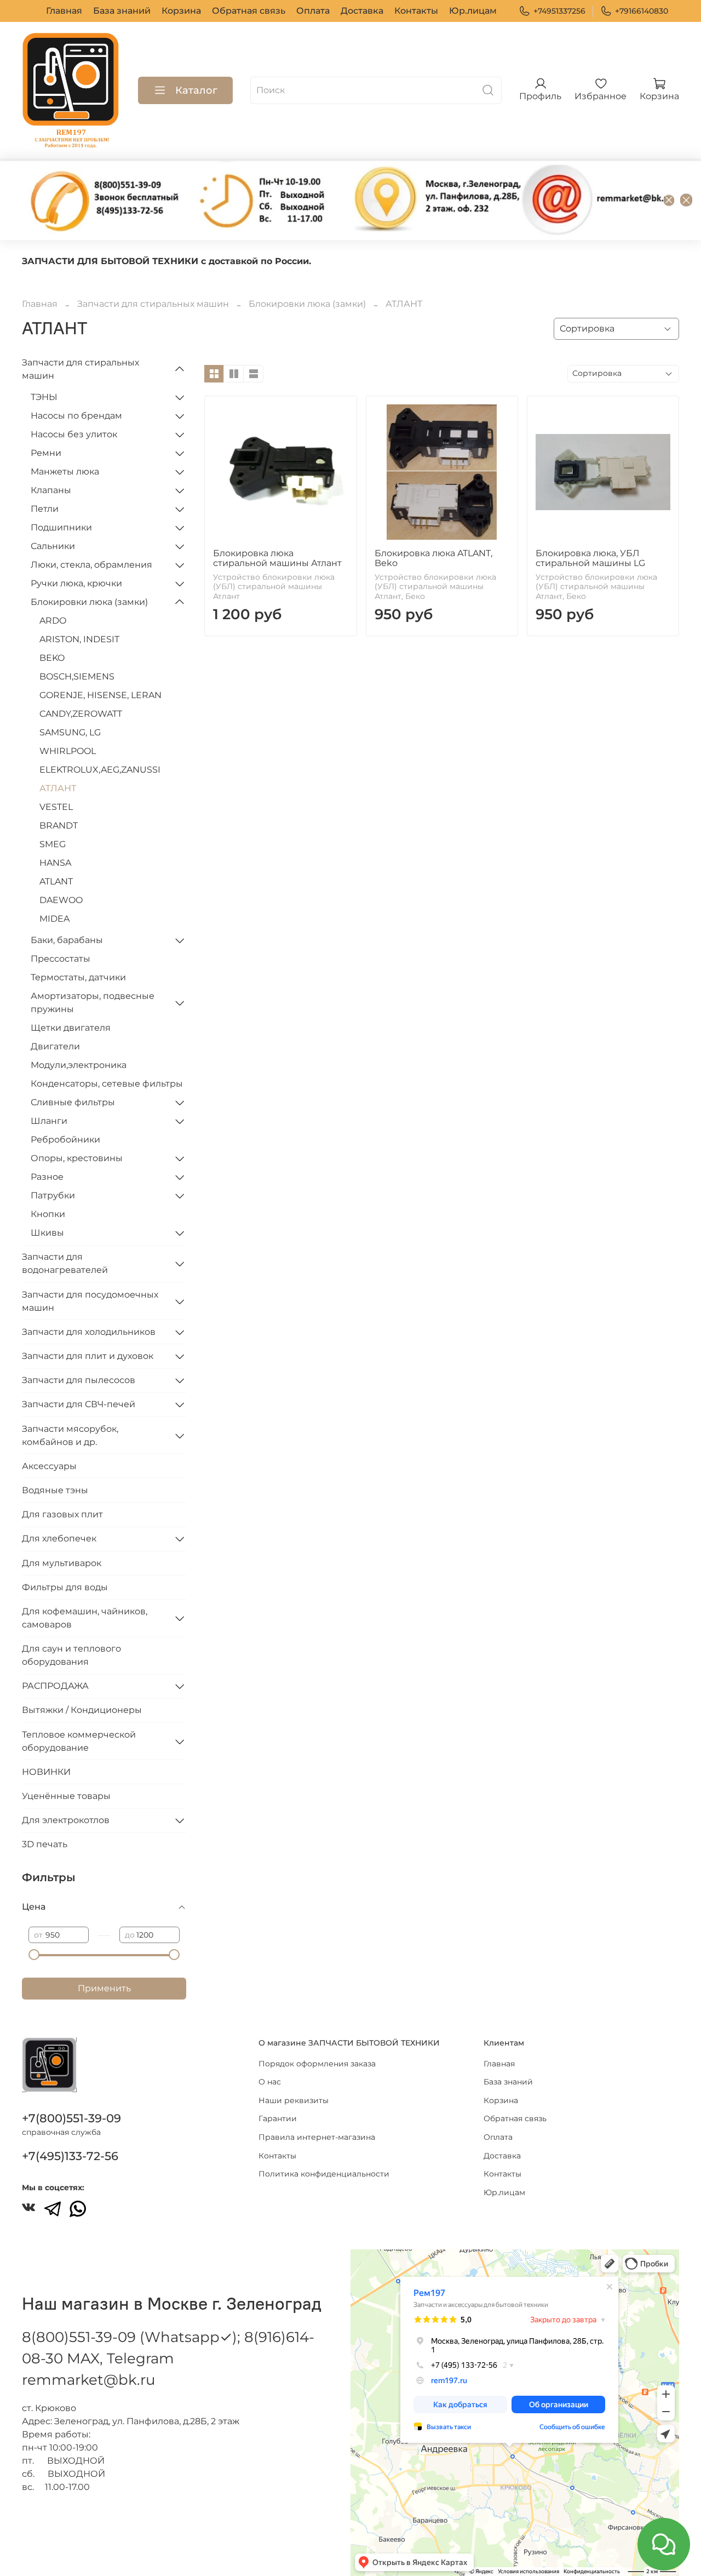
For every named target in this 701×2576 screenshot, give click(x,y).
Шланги (49, 1121)
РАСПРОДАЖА (55, 1686)
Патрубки (53, 1195)
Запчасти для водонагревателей (65, 1263)
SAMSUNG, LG (70, 732)
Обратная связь (249, 11)
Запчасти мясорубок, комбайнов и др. (70, 1435)
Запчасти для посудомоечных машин (90, 1301)
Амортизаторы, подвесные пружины (93, 1003)
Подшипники (61, 527)
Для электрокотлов (66, 1820)
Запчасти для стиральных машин (153, 304)
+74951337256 (559, 11)
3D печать (45, 1844)
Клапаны (51, 490)
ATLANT (56, 881)
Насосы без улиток (74, 434)
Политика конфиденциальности (324, 2174)
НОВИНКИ (46, 1772)
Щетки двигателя (71, 1028)
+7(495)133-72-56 (70, 2156)
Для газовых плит (62, 1514)
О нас (270, 2082)
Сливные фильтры (73, 1102)
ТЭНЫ (44, 397)
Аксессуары (49, 1466)
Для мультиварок (62, 1563)
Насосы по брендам (76, 416)
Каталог (196, 90)
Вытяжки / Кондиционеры (82, 1710)
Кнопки (48, 1214)
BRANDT (59, 826)
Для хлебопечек (59, 1538)
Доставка (362, 11)
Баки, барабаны (67, 940)
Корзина (181, 11)
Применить (104, 1988)
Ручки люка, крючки (76, 583)
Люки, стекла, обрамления (91, 565)
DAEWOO (61, 900)
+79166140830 (642, 11)
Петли (45, 509)
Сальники (53, 546)
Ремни (46, 453)
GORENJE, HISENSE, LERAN (100, 695)
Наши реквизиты (294, 2100)
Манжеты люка (65, 472)
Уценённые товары (66, 1796)
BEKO (52, 658)
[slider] (34, 1955)
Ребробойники (65, 1140)
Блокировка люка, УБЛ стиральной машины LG (590, 558)
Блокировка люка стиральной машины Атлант (277, 558)
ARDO (53, 621)
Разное (47, 1177)
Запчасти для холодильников (89, 1332)
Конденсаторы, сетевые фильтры (107, 1084)
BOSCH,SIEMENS (77, 676)
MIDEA (54, 919)
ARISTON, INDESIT (79, 639)
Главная (64, 11)
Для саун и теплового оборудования (71, 1655)
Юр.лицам (473, 11)
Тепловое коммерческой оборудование (79, 1741)
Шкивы (47, 1233)
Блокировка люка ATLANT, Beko (433, 558)
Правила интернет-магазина (317, 2137)
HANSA (55, 863)
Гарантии (278, 2118)
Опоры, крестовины (77, 1158)
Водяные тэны (55, 1490)
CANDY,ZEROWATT (81, 714)
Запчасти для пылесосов (79, 1380)
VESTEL (56, 807)
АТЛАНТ (58, 788)
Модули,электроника (79, 1065)
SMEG (53, 844)
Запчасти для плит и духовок (88, 1356)
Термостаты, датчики (78, 977)
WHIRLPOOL (68, 751)
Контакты (416, 11)
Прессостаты (61, 959)
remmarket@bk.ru (88, 2380)
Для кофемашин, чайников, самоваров (85, 1618)
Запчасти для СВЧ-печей (79, 1404)
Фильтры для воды (65, 1587)
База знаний (122, 11)
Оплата (313, 11)
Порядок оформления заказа (317, 2064)
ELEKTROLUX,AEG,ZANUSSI (100, 770)
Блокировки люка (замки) (307, 304)
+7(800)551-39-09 (71, 2118)
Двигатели (55, 1046)
